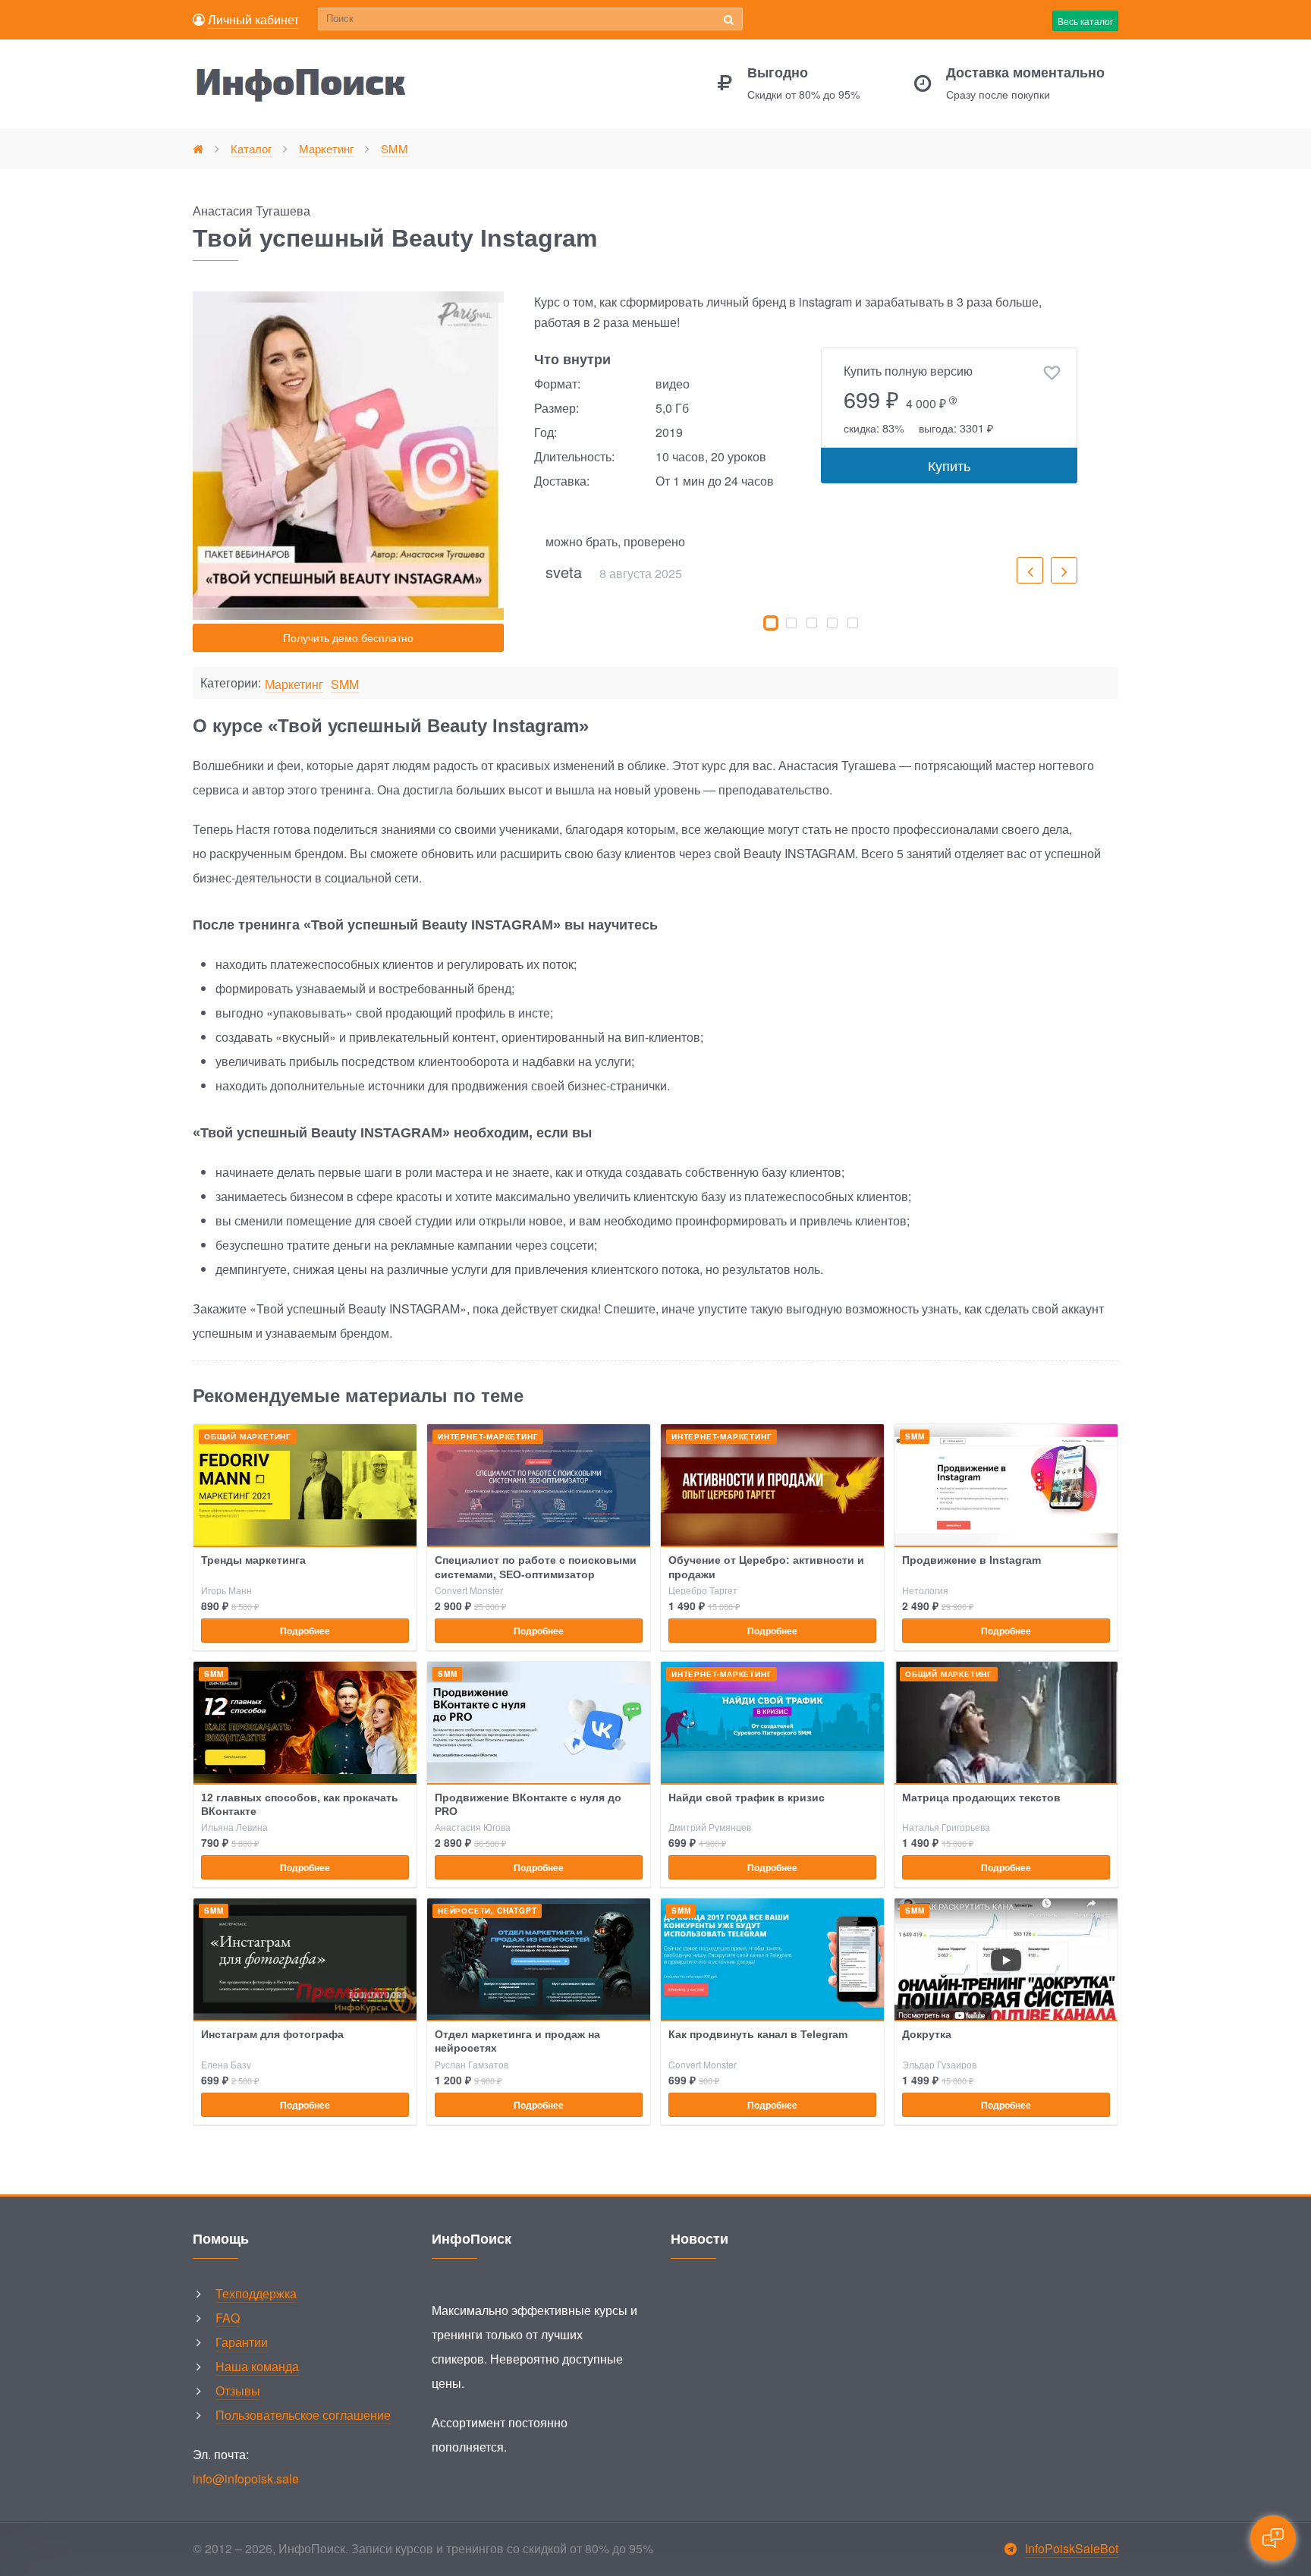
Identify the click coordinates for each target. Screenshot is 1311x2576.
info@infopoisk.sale (246, 2478)
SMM (345, 685)
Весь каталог (1085, 21)
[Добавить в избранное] (1052, 373)
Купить (949, 465)
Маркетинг (294, 685)
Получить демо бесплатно (348, 637)
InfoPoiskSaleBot (1072, 2548)
